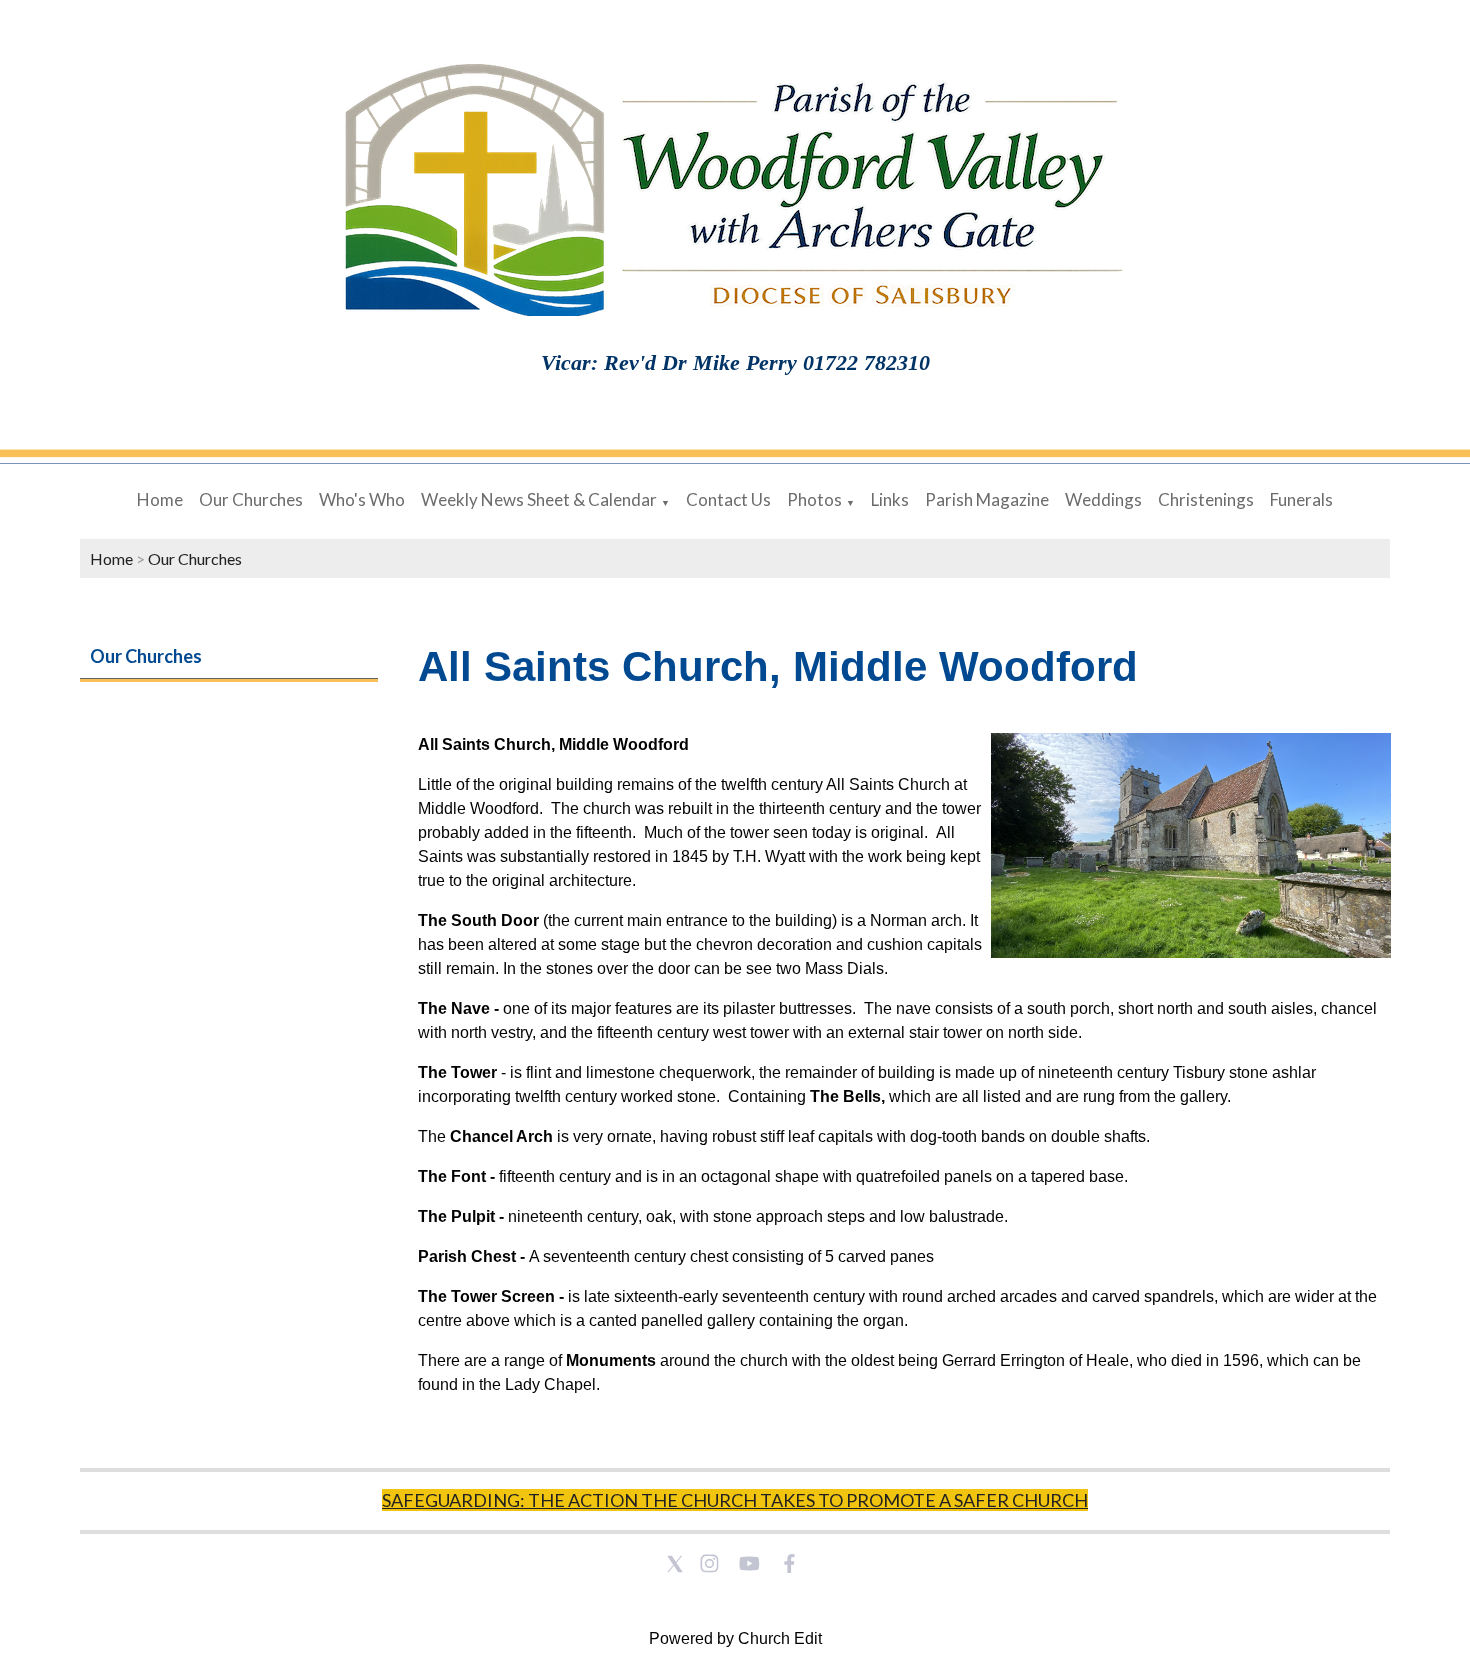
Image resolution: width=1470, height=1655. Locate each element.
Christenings (1206, 499)
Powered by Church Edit (735, 1638)
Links (890, 499)
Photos (814, 499)
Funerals (1301, 499)
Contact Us (728, 499)
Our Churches (251, 499)
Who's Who (362, 499)
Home (160, 499)
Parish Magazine (987, 499)
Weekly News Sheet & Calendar (539, 499)
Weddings (1103, 499)
